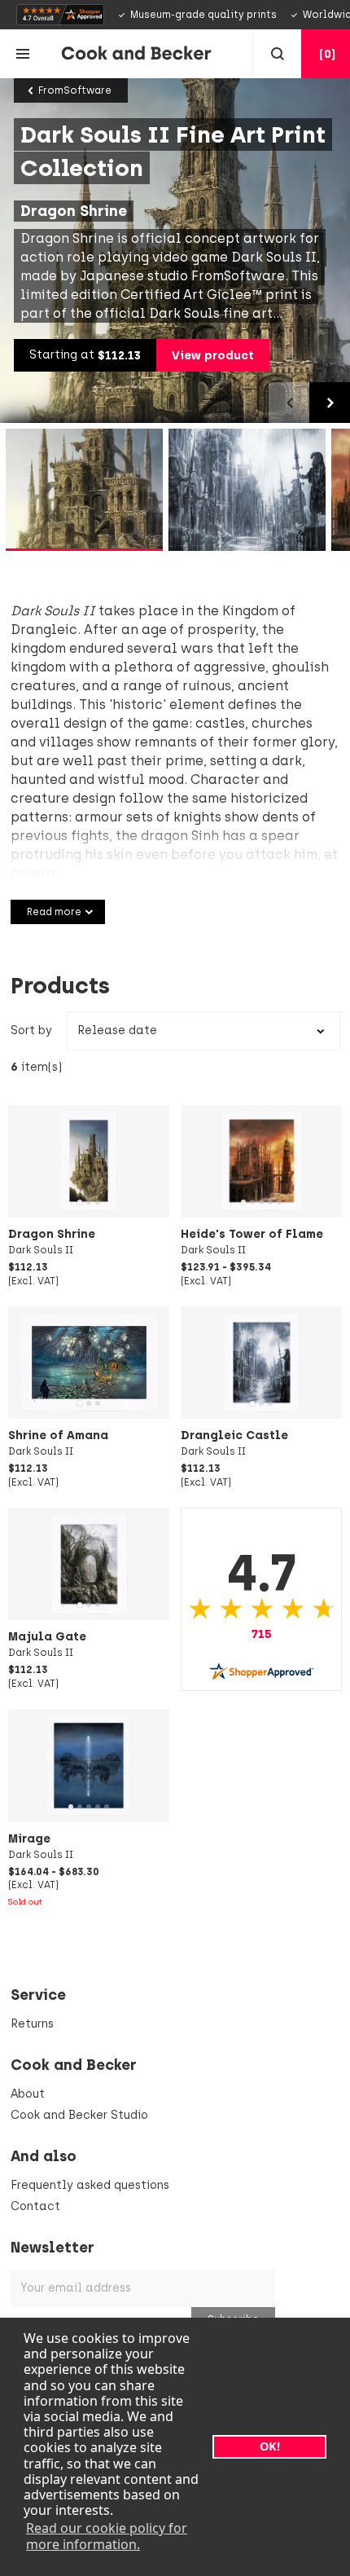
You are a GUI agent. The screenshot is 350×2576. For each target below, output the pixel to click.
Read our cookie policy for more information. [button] (107, 2536)
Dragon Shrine (52, 1234)
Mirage (29, 1838)
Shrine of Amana (58, 1435)
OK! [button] (270, 2446)
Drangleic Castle (234, 1435)
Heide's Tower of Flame (252, 1234)
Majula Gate (47, 1636)
